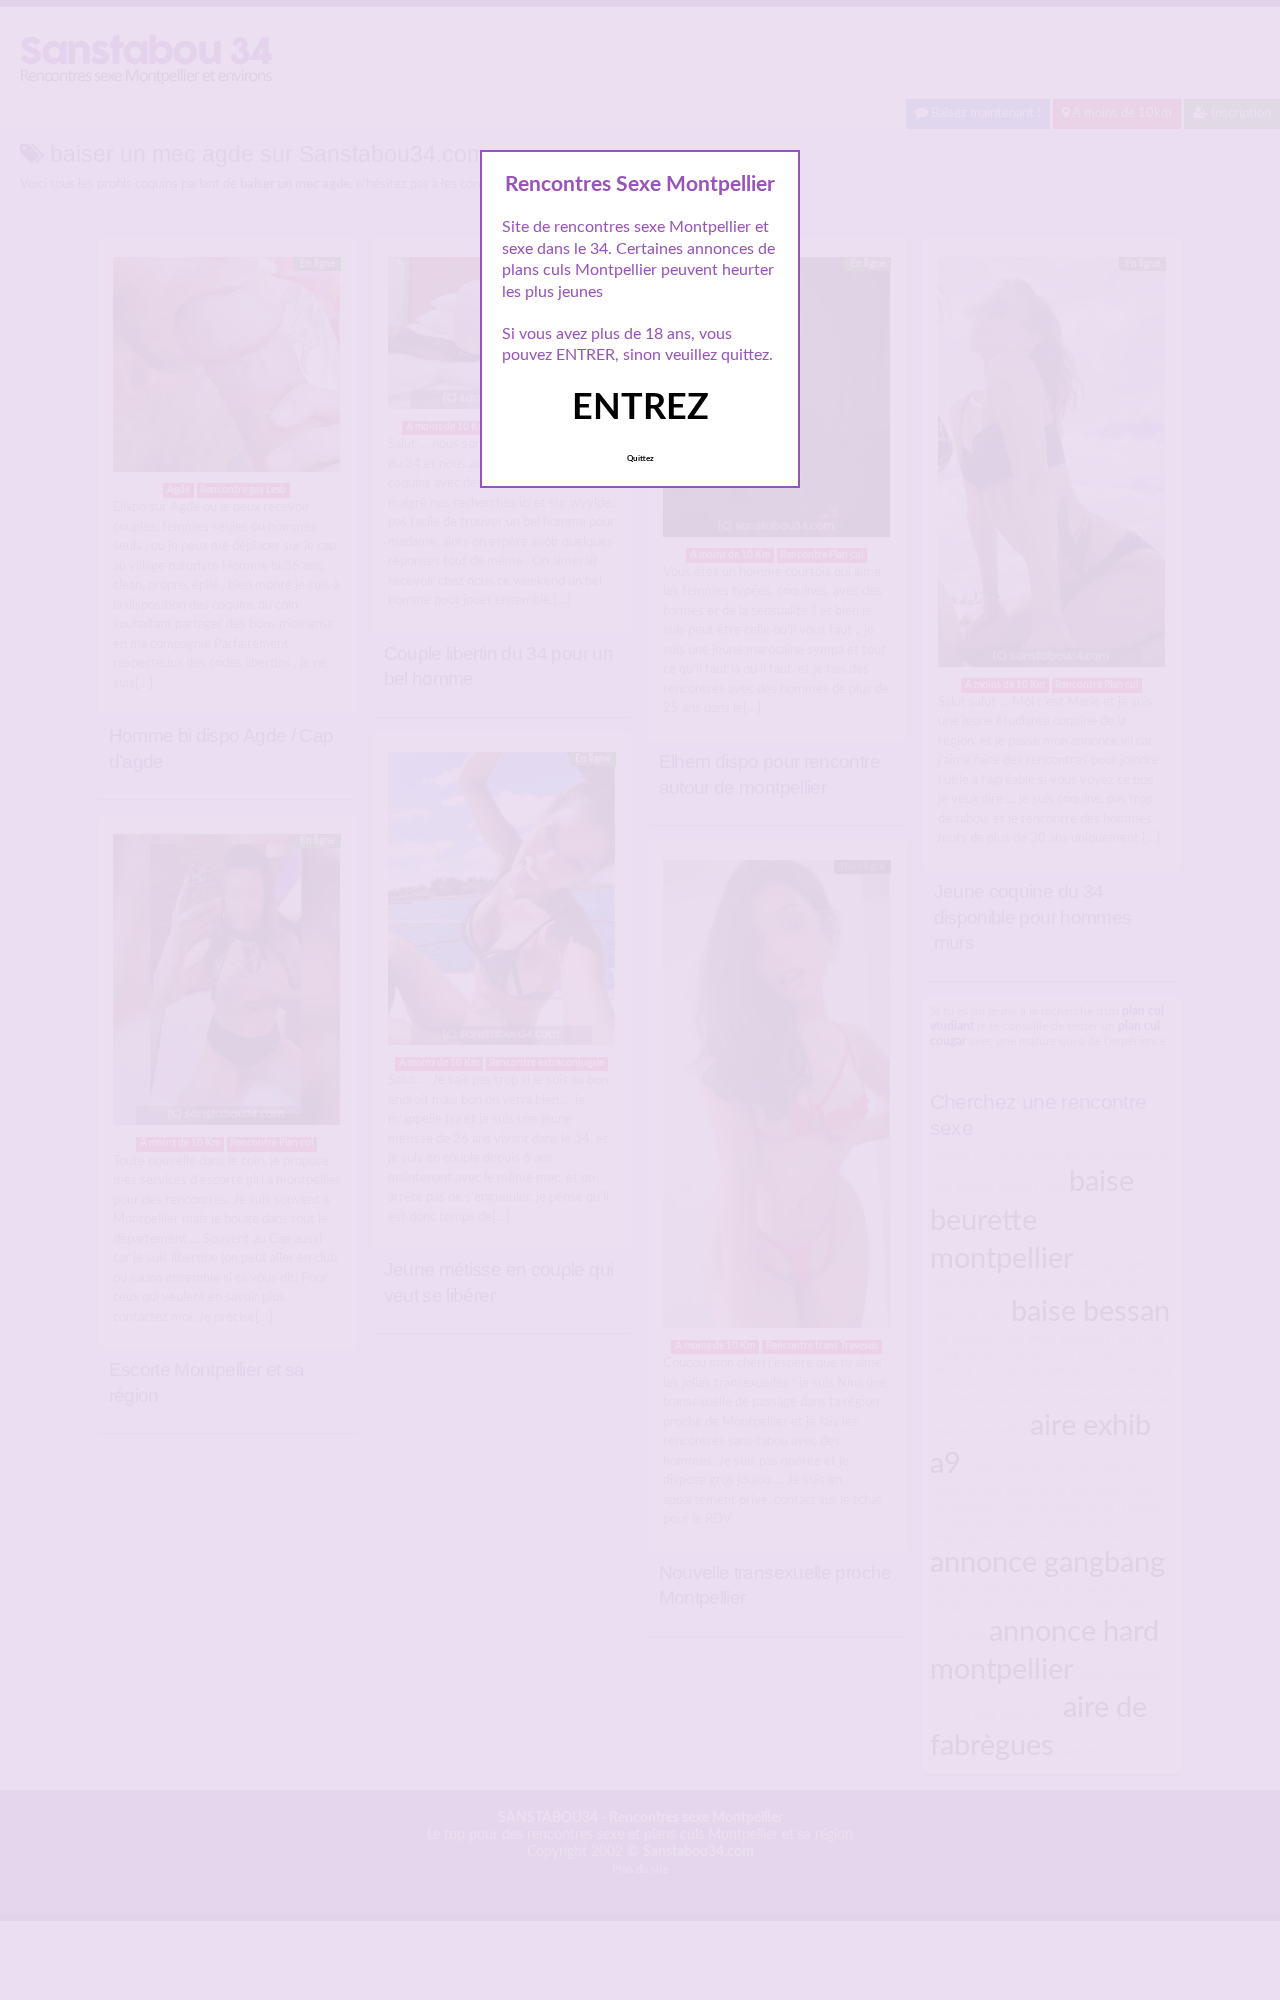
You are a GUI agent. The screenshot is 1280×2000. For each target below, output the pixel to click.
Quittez (640, 459)
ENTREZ (640, 408)
